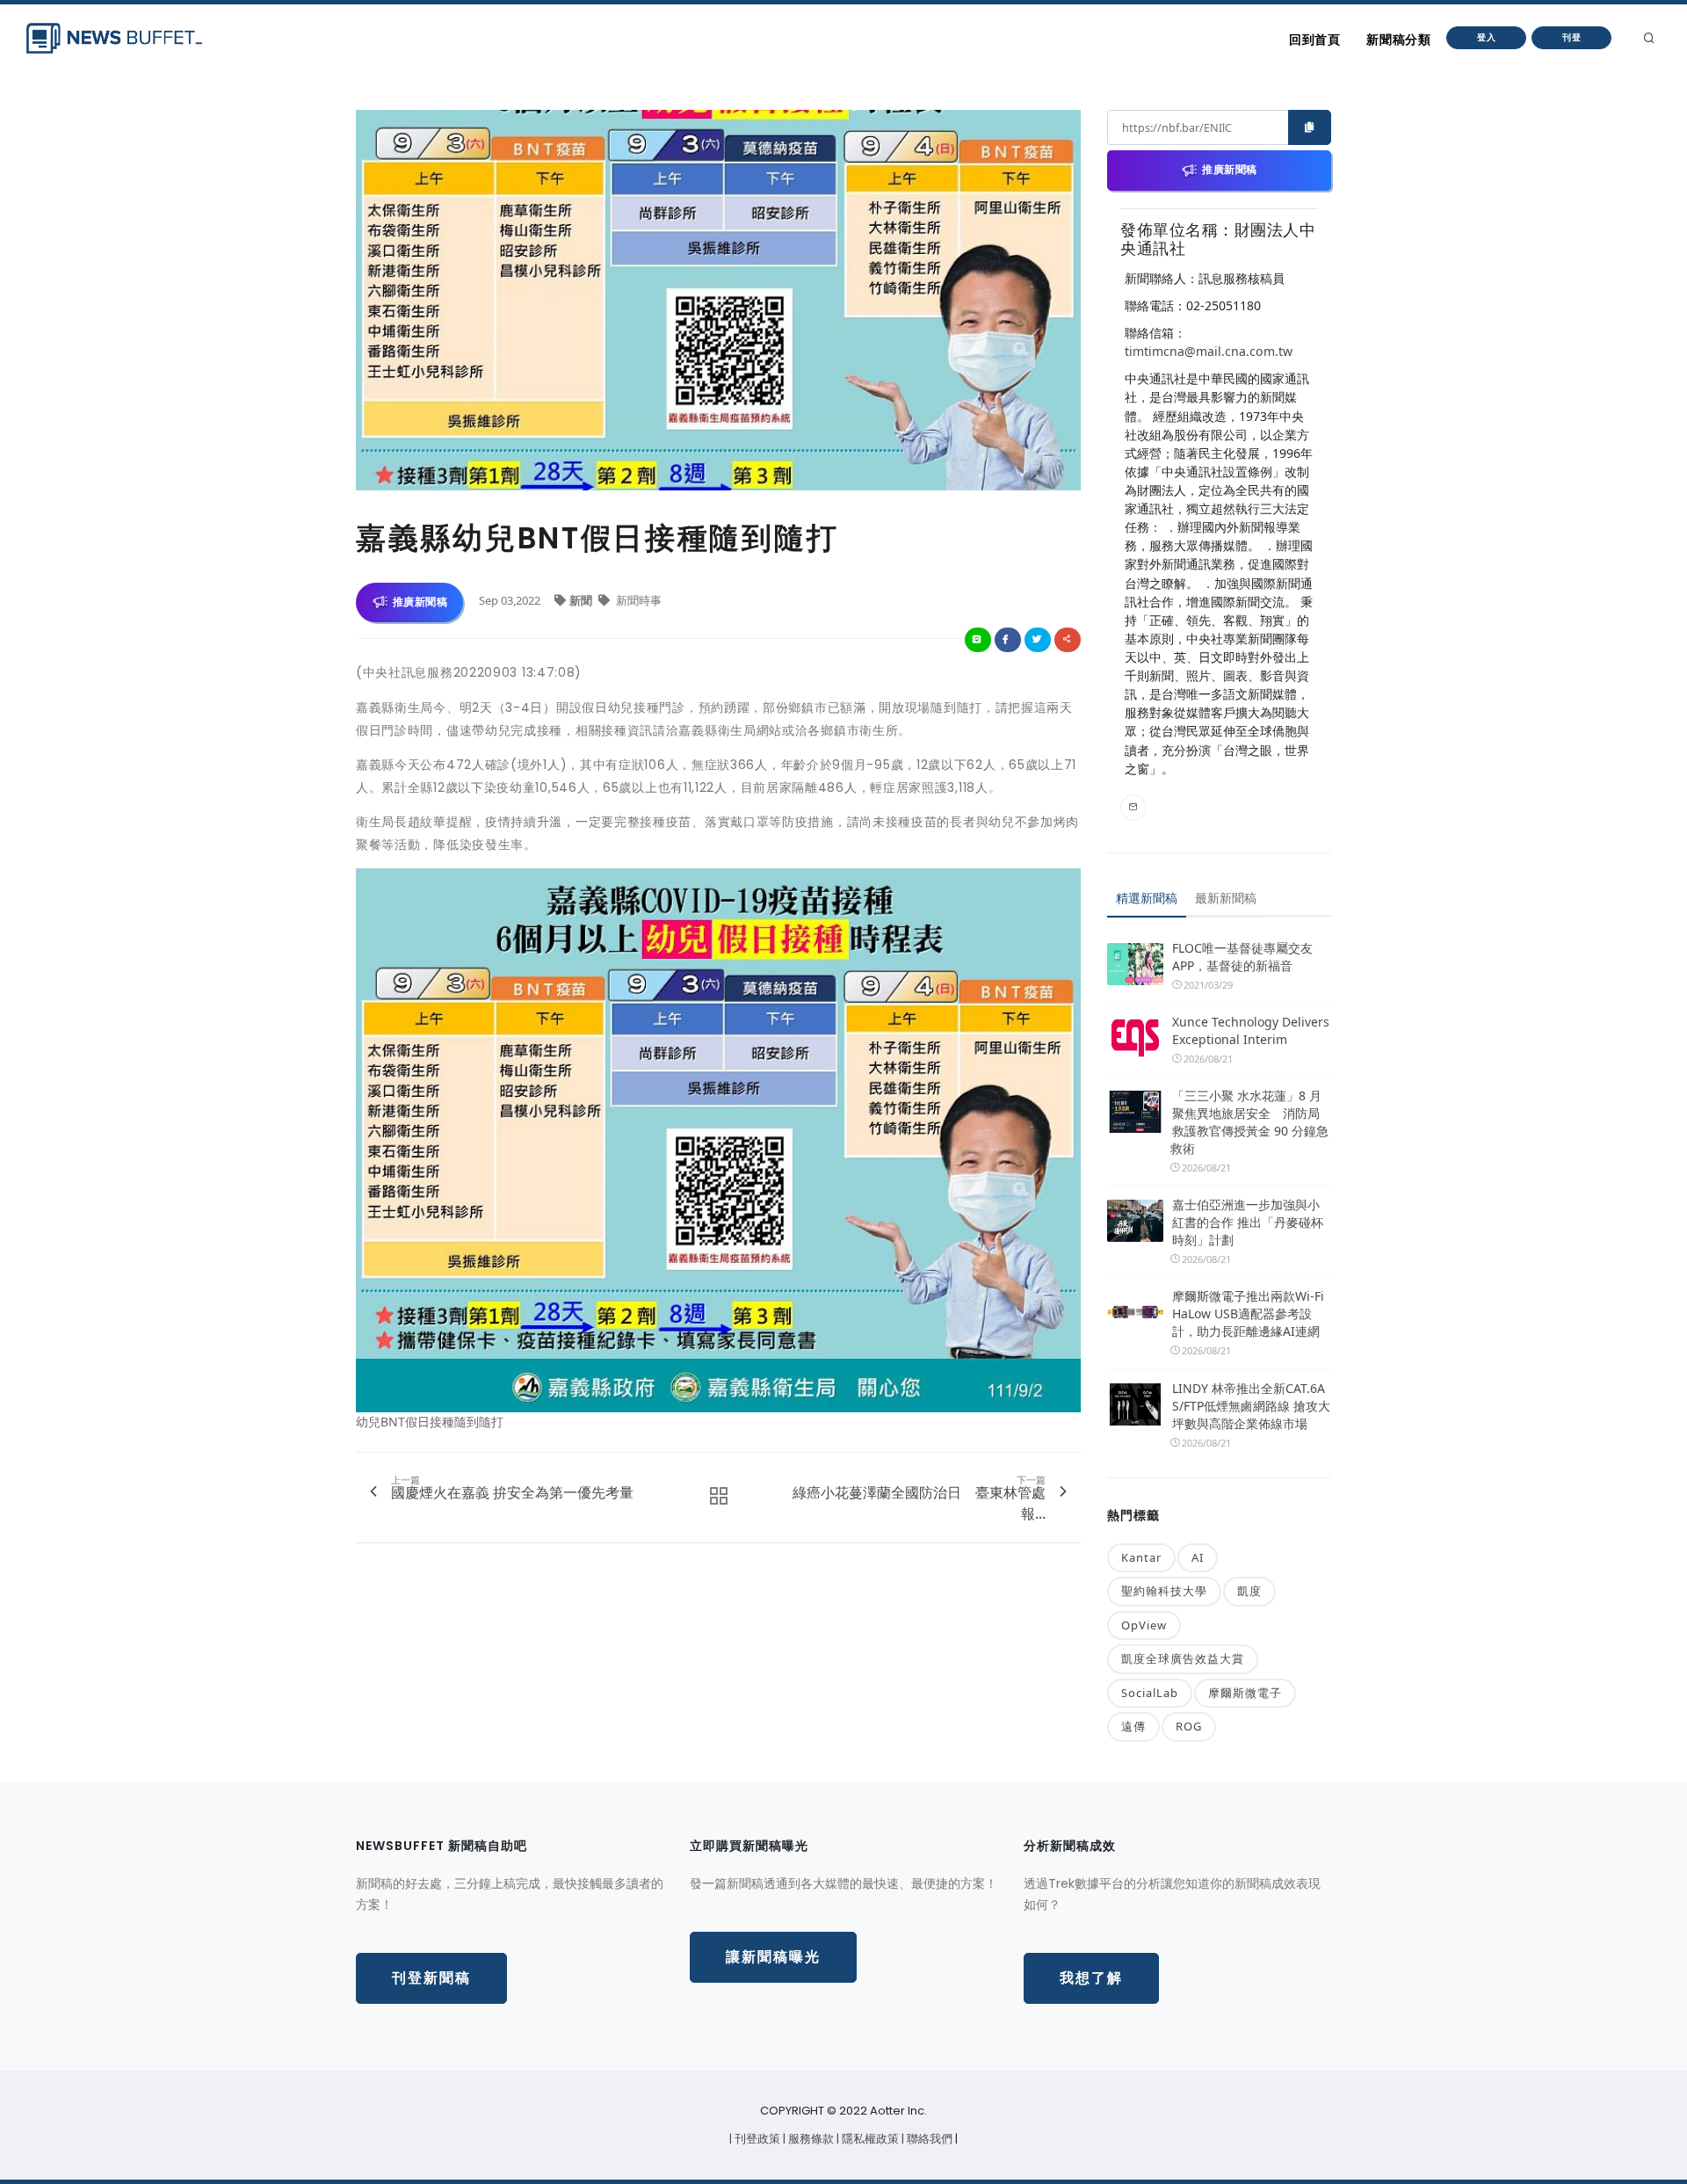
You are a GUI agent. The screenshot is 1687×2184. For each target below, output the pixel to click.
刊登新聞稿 (431, 1978)
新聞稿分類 (1398, 40)
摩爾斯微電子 (1245, 1693)
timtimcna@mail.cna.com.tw (1209, 351)
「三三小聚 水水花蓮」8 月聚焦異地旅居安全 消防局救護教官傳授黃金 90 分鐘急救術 (1249, 1122)
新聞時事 (637, 600)
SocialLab (1150, 1693)
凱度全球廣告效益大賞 (1183, 1658)
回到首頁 (1314, 40)
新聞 (582, 600)
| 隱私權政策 (869, 2139)
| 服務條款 (810, 2139)
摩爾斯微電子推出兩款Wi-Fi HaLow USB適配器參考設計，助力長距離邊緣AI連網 (1248, 1313)
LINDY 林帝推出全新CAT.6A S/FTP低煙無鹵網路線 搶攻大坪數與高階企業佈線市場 (1251, 1406)
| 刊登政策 (756, 2139)
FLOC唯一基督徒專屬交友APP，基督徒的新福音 (1242, 957)
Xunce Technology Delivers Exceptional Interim (1251, 1030)
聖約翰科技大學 (1164, 1591)
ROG (1189, 1726)
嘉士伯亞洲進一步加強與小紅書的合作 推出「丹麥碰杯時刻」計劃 (1248, 1222)
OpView (1144, 1625)
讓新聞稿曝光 (773, 1957)
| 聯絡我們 (928, 2139)
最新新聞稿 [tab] (1226, 898)
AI (1198, 1557)
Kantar (1141, 1557)
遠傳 (1133, 1726)
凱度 (1249, 1591)
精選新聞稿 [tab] (1147, 898)
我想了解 (1091, 1978)
